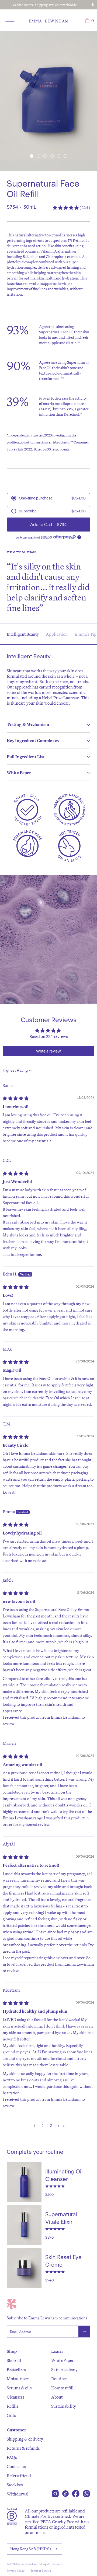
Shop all (14, 2360)
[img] (16, 1098)
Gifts (11, 2415)
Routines (59, 2379)
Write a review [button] (48, 1051)
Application (57, 634)
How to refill (62, 2388)
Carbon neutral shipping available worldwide (45, 5)
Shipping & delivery (25, 2439)
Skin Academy (64, 2369)
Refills (13, 2406)
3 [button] (51, 2126)
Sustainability (64, 2406)
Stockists (15, 2485)
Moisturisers (18, 2379)
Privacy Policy (16, 2571)
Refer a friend (19, 2476)
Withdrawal (18, 2494)
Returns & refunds (23, 2448)
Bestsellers (16, 2369)
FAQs (12, 2457)
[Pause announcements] (93, 5)
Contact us (16, 2466)
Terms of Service (41, 2571)
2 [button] (43, 2126)
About (57, 2397)
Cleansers (15, 2397)
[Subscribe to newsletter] (84, 2332)
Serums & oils (19, 2388)
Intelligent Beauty (23, 634)
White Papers (63, 2360)
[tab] (48, 725)
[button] (32, 156)
